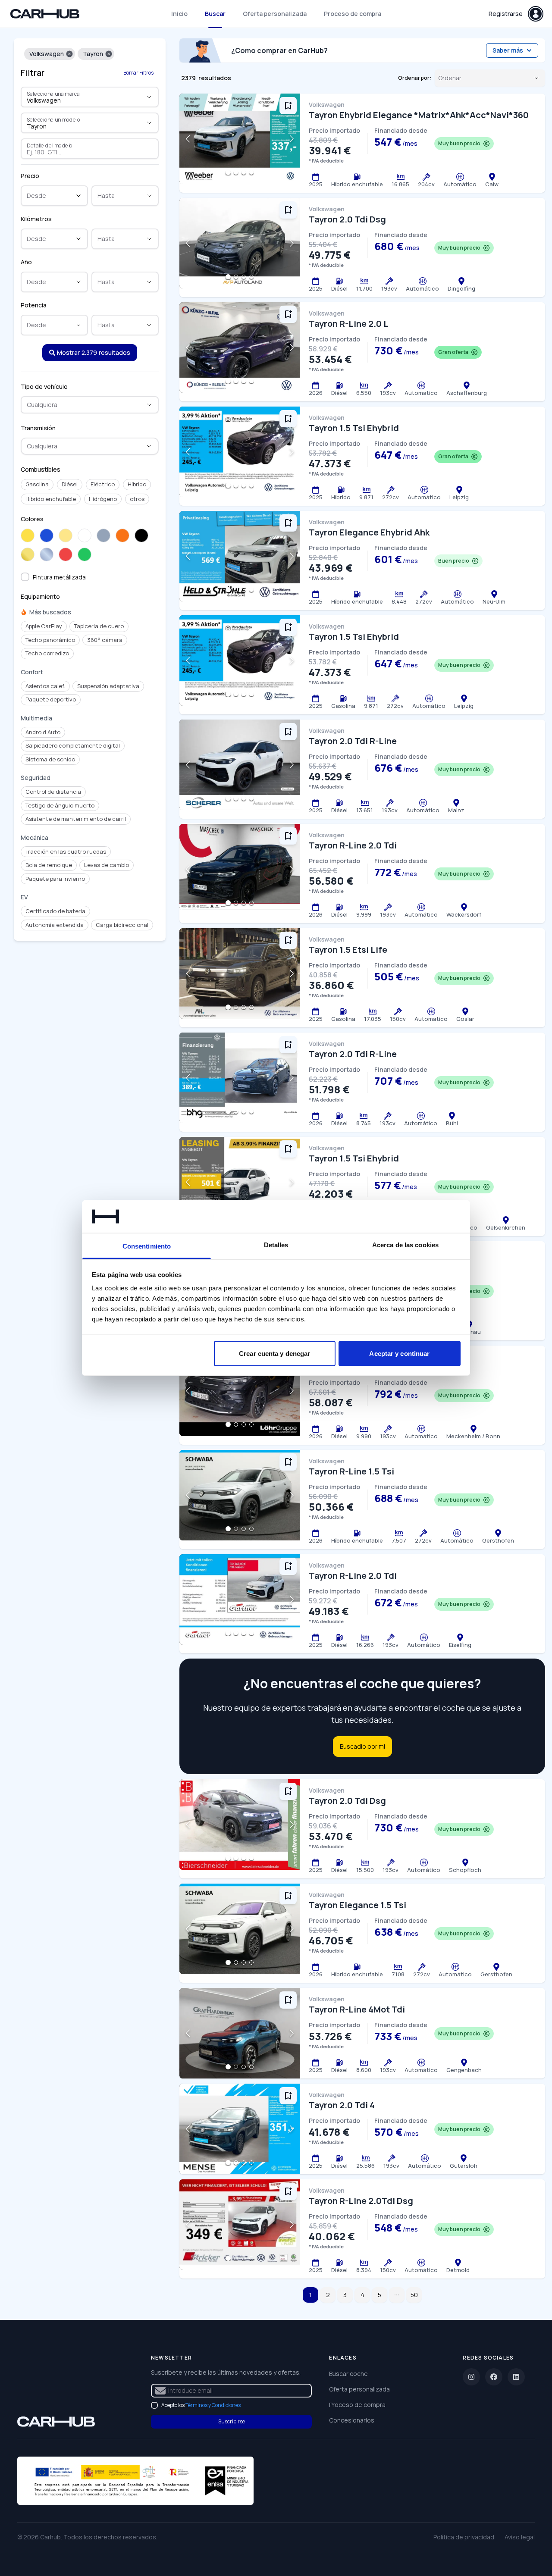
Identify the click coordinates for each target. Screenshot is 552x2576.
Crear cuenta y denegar (274, 1353)
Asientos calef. (45, 686)
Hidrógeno (103, 499)
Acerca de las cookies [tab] (405, 1245)
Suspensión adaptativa (108, 686)
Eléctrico (103, 484)
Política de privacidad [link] (464, 2537)
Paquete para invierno (55, 879)
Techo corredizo (47, 653)
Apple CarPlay (44, 626)
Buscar (215, 14)
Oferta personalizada (275, 14)
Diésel (70, 484)
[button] (69, 54)
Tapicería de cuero (99, 626)
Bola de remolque (49, 865)
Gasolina (37, 484)
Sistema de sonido (50, 759)
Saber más (508, 50)
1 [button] (310, 2295)
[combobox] (78, 100)
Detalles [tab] (276, 1245)
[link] (56, 2422)
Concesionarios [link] (352, 2420)
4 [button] (362, 2295)
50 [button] (414, 2295)
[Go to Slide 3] (244, 172)
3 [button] (345, 2295)
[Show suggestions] (149, 97)
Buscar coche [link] (348, 2374)
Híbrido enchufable (51, 499)
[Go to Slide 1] (228, 172)
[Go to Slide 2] (236, 172)
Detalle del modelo (50, 145)
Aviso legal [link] (520, 2537)
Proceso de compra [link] (357, 2405)
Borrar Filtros (138, 73)
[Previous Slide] (188, 139)
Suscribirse (232, 2421)
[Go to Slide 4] (251, 172)
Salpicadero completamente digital (73, 745)
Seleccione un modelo (54, 119)
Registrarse (506, 14)
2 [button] (328, 2295)
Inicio (179, 14)
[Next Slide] (292, 139)
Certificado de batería (55, 911)
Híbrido (137, 484)
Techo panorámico (50, 640)
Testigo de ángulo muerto (60, 805)
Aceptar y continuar (399, 1353)
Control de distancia (53, 792)
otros (137, 499)
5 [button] (379, 2295)
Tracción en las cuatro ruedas (66, 851)
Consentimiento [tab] (147, 1246)
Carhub (50, 2537)
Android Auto (43, 732)
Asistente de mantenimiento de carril (76, 819)
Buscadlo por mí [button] (362, 1746)
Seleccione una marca (53, 94)
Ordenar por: (415, 78)
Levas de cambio (107, 865)
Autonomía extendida (55, 925)
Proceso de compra (353, 14)
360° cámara (105, 640)
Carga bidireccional (122, 925)
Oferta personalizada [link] (359, 2389)
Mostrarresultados (94, 352)
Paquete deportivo (51, 699)
